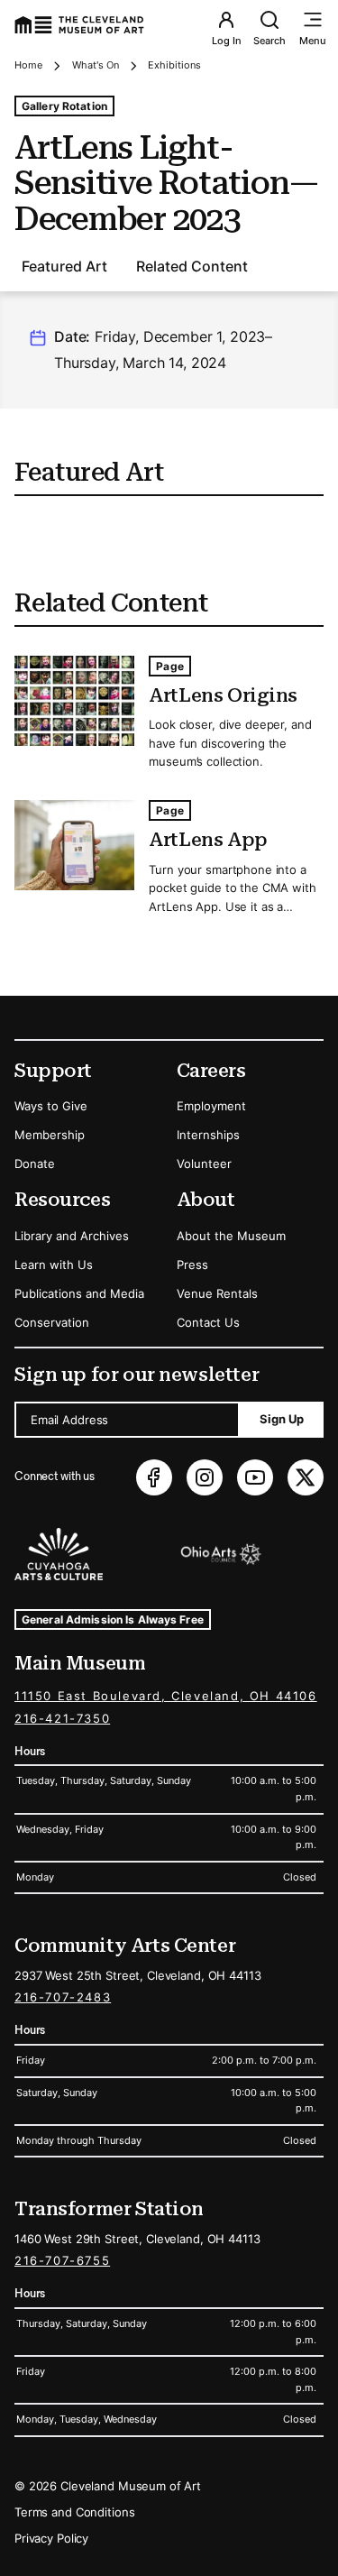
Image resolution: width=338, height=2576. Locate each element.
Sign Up (282, 1419)
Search (269, 41)
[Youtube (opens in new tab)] (255, 1477)
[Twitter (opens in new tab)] (306, 1477)
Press (192, 1265)
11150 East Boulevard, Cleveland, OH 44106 (166, 1696)
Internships (208, 1135)
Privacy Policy (51, 2538)
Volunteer (204, 1164)
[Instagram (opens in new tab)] (205, 1477)
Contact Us (208, 1322)
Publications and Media (79, 1293)
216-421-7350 (62, 1718)
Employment (211, 1106)
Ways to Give (51, 1106)
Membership (50, 1135)
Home (28, 65)
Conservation (52, 1322)
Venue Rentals (217, 1293)
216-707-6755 (62, 2260)
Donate (35, 1164)
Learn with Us (54, 1265)
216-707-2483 (63, 1997)
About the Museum (231, 1236)
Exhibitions (174, 65)
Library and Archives (72, 1236)
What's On (96, 65)
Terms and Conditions (74, 2512)
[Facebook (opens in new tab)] (154, 1477)
